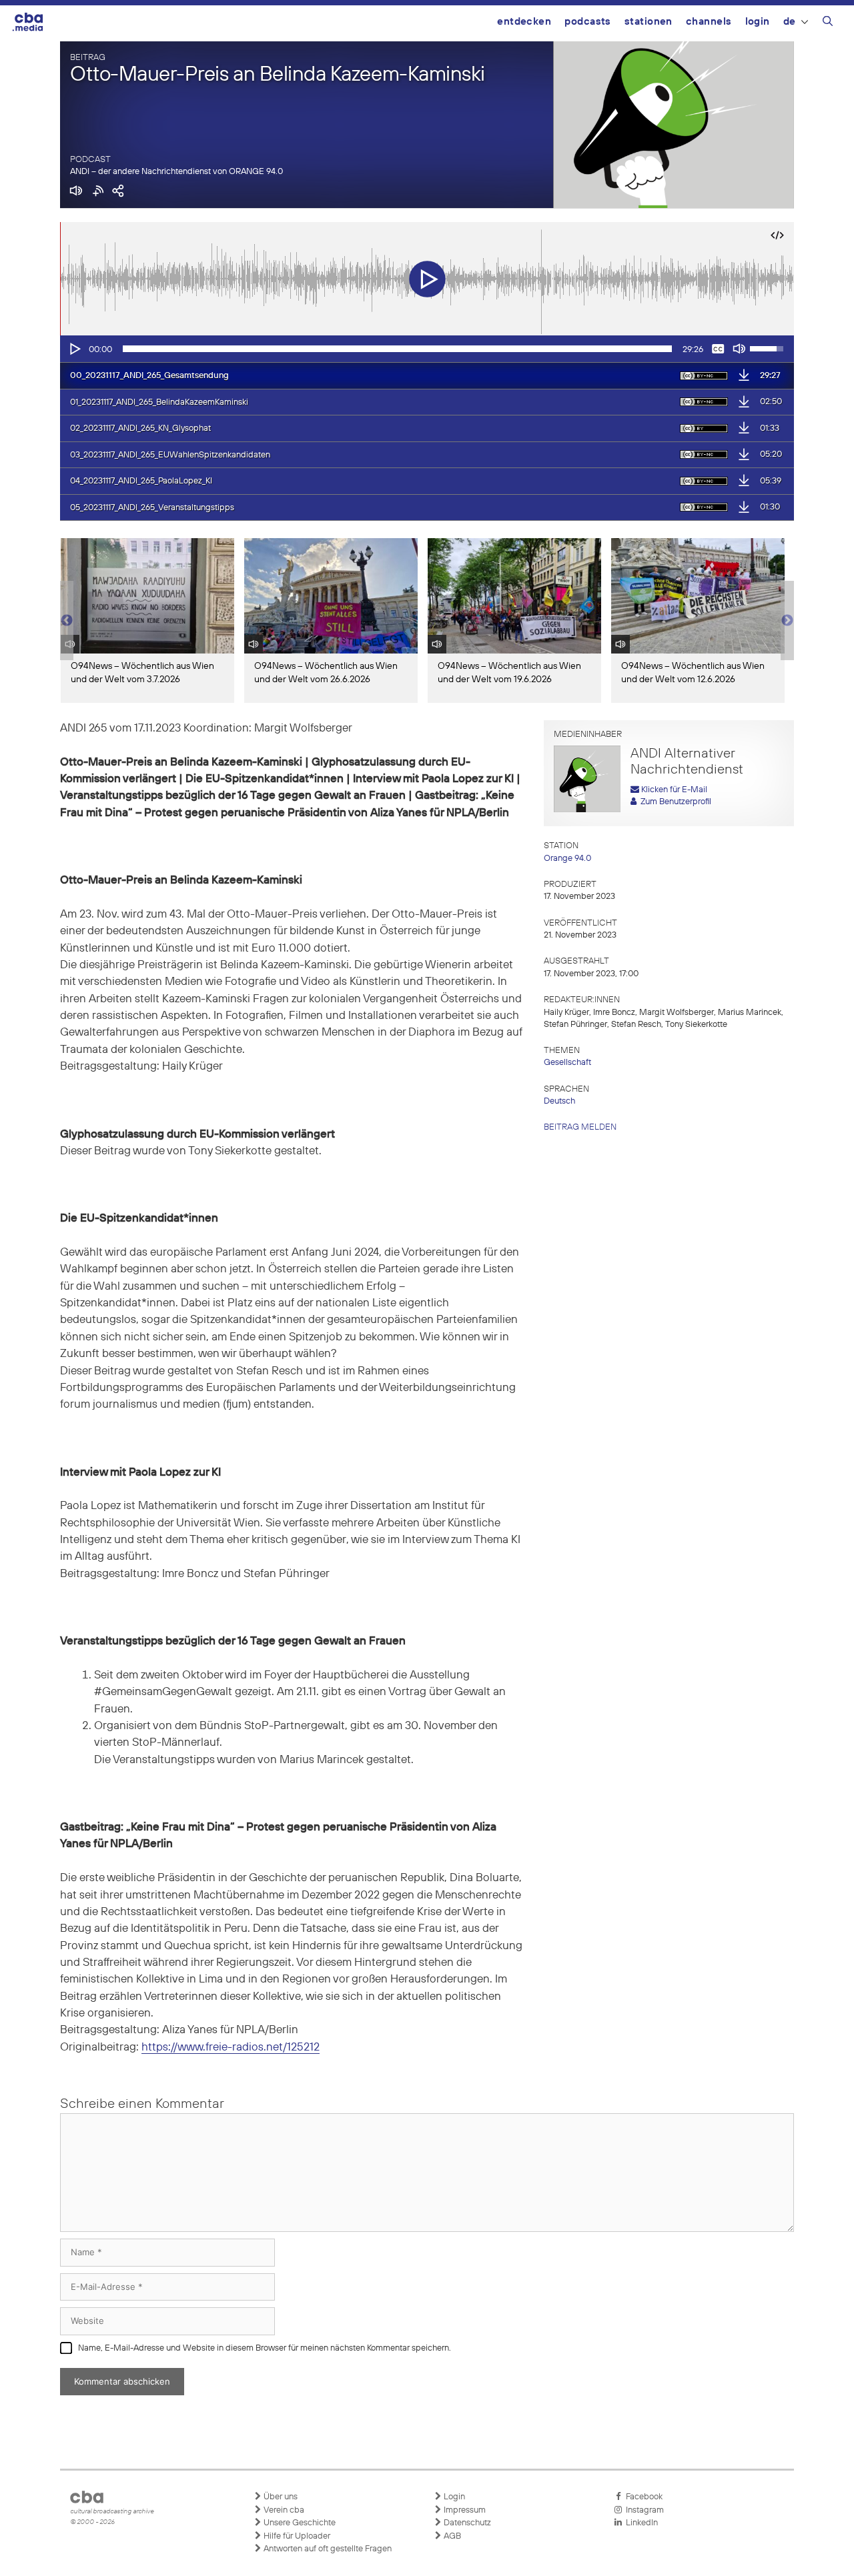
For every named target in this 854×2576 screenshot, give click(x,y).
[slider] (397, 349)
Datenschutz (466, 2523)
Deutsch (559, 1101)
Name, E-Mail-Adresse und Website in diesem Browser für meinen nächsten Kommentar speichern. (265, 2348)
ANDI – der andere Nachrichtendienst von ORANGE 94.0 (176, 172)
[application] (427, 349)
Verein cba (283, 2510)
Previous (67, 621)
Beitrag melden (580, 1127)
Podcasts (588, 22)
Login (758, 22)
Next (787, 621)
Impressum (464, 2510)
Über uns (280, 2497)
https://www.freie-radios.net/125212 (231, 2048)
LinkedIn (640, 2523)
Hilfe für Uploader (296, 2536)
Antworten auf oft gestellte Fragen (327, 2549)
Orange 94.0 (567, 859)
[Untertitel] (718, 349)
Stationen (649, 22)
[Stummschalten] (739, 349)
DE (790, 22)
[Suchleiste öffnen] (828, 23)
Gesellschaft (567, 1063)
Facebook (642, 2497)
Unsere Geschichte (299, 2523)
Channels (709, 22)
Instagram (643, 2510)
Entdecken (524, 22)
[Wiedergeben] (74, 349)
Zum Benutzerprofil (674, 802)
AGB (451, 2536)
